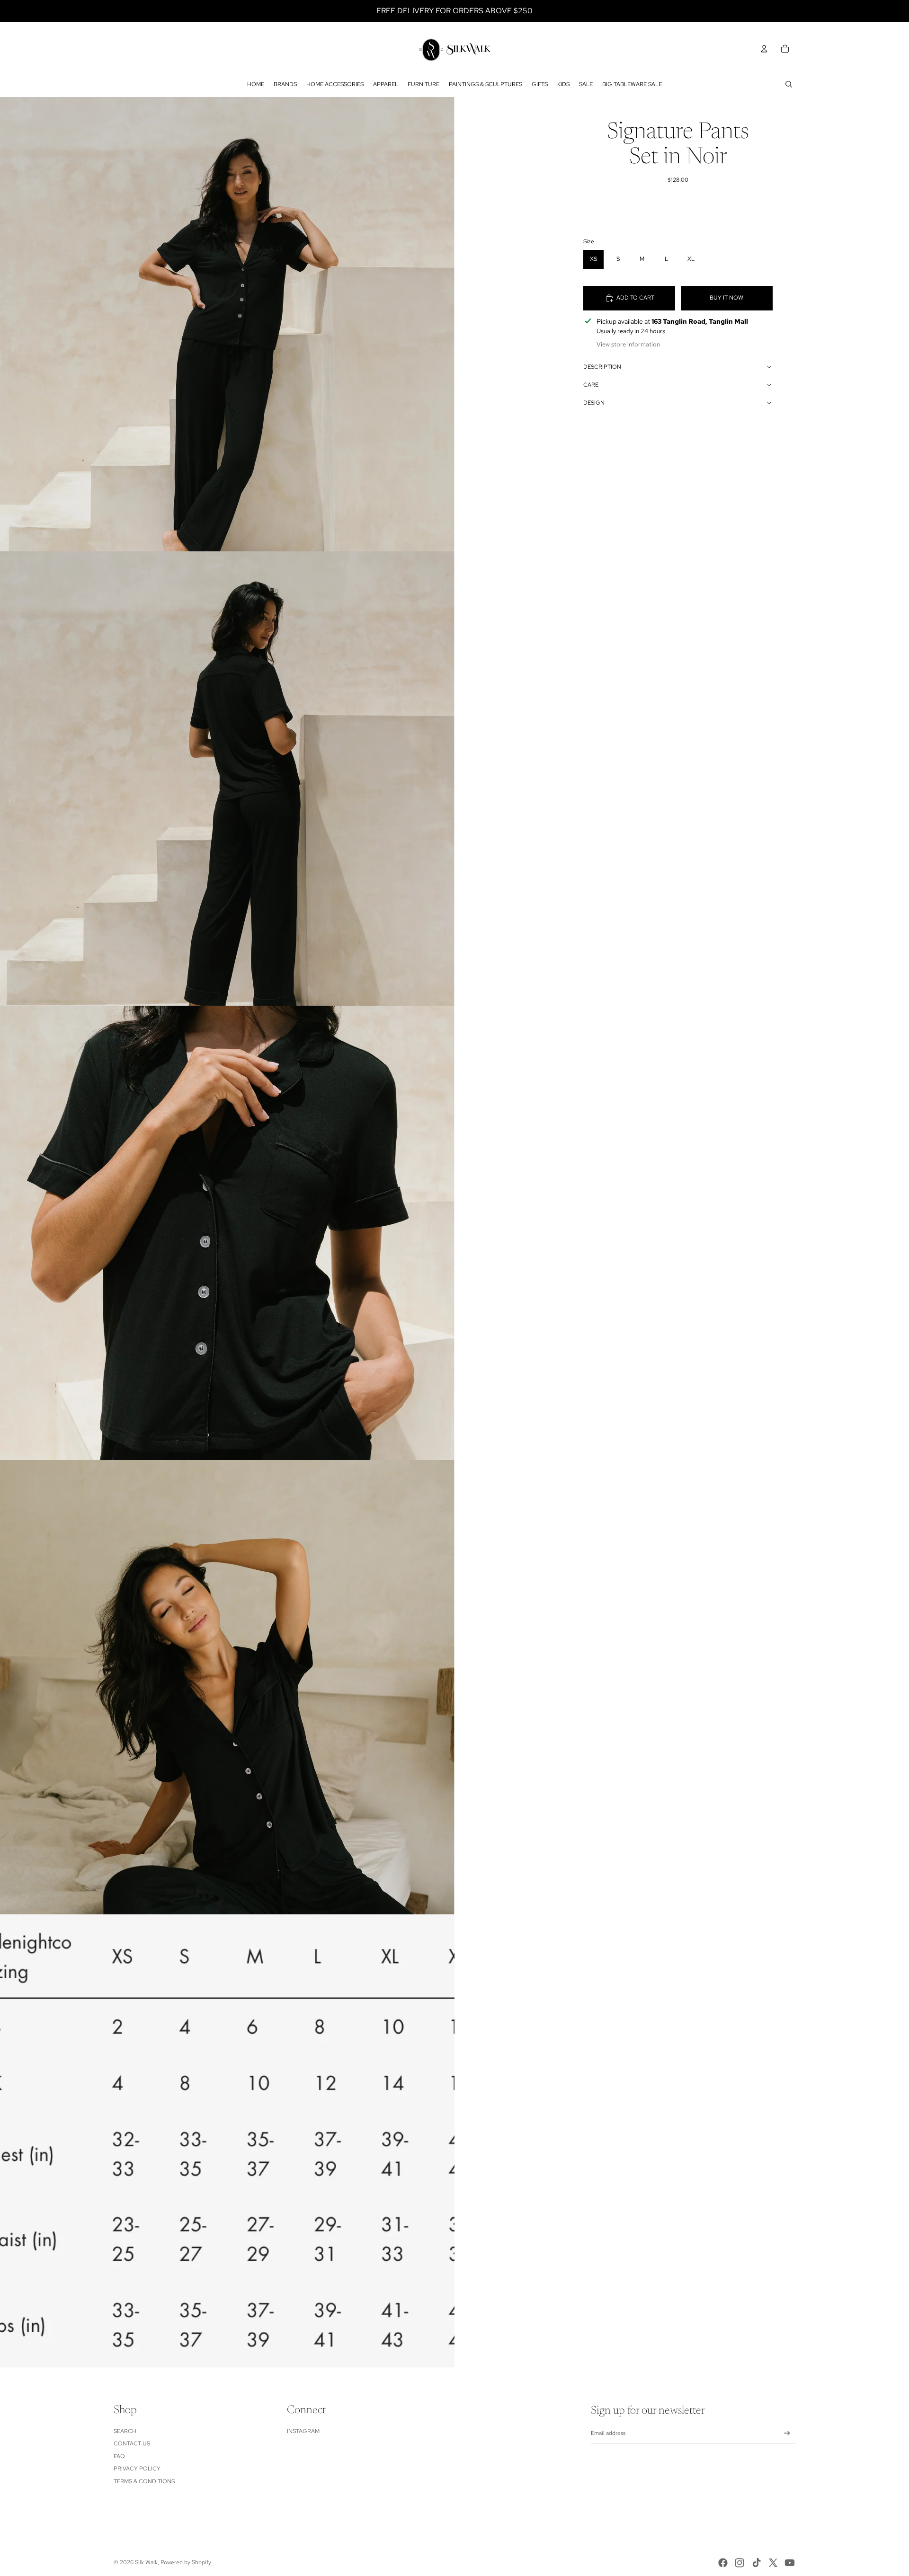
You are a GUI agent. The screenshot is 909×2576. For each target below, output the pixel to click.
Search (125, 2431)
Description (602, 367)
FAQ (119, 2456)
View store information (628, 344)
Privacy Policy (137, 2469)
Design (594, 403)
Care (591, 385)
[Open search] (789, 84)
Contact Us (132, 2443)
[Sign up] (787, 2433)
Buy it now (726, 298)
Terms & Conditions (144, 2481)
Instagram (303, 2431)
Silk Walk (146, 2562)
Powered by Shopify (186, 2562)
